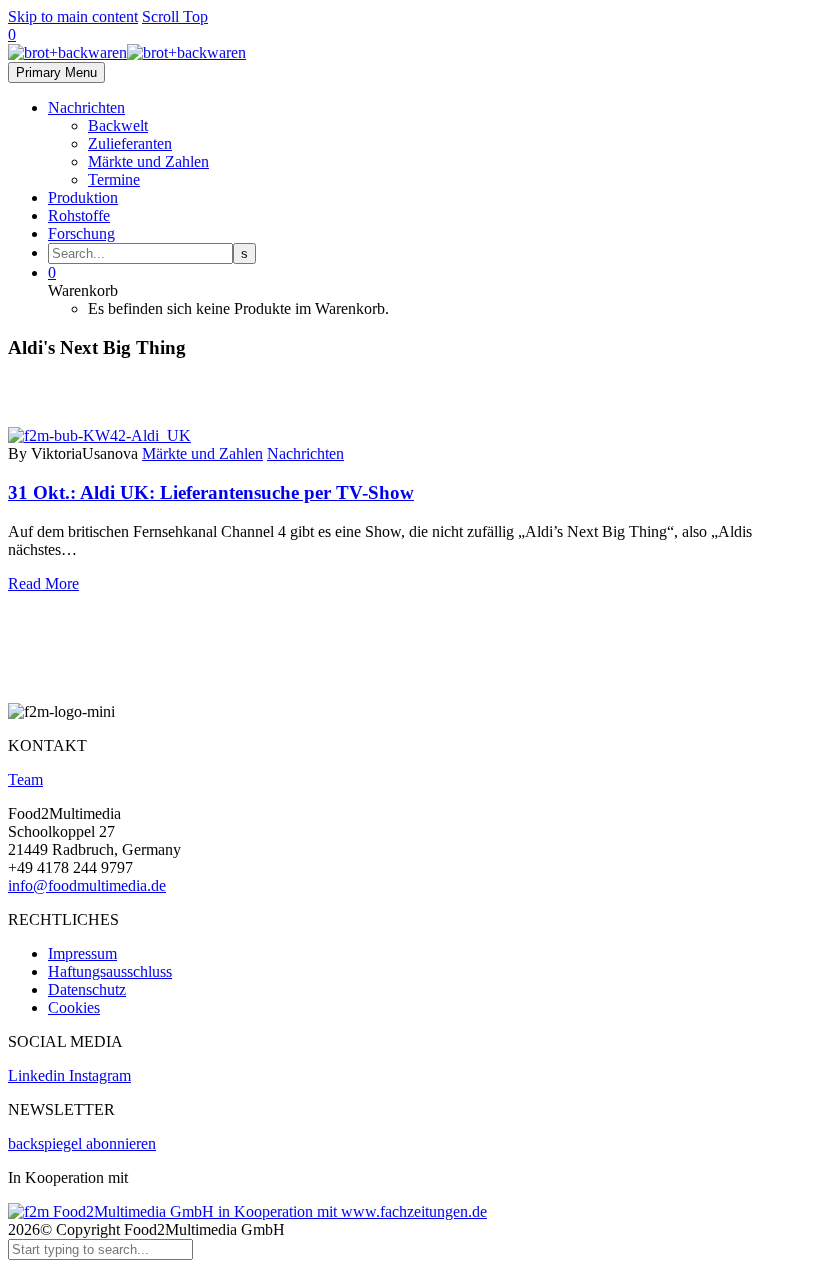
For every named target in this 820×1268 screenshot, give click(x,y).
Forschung (81, 233)
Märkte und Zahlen (148, 161)
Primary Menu (56, 72)
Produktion (83, 197)
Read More (43, 583)
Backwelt (118, 125)
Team (25, 779)
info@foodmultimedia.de (87, 885)
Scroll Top (175, 16)
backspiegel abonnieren (82, 1143)
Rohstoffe (79, 215)
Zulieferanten (130, 143)
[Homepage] (127, 52)
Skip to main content (73, 16)
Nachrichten (86, 107)
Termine (114, 179)
